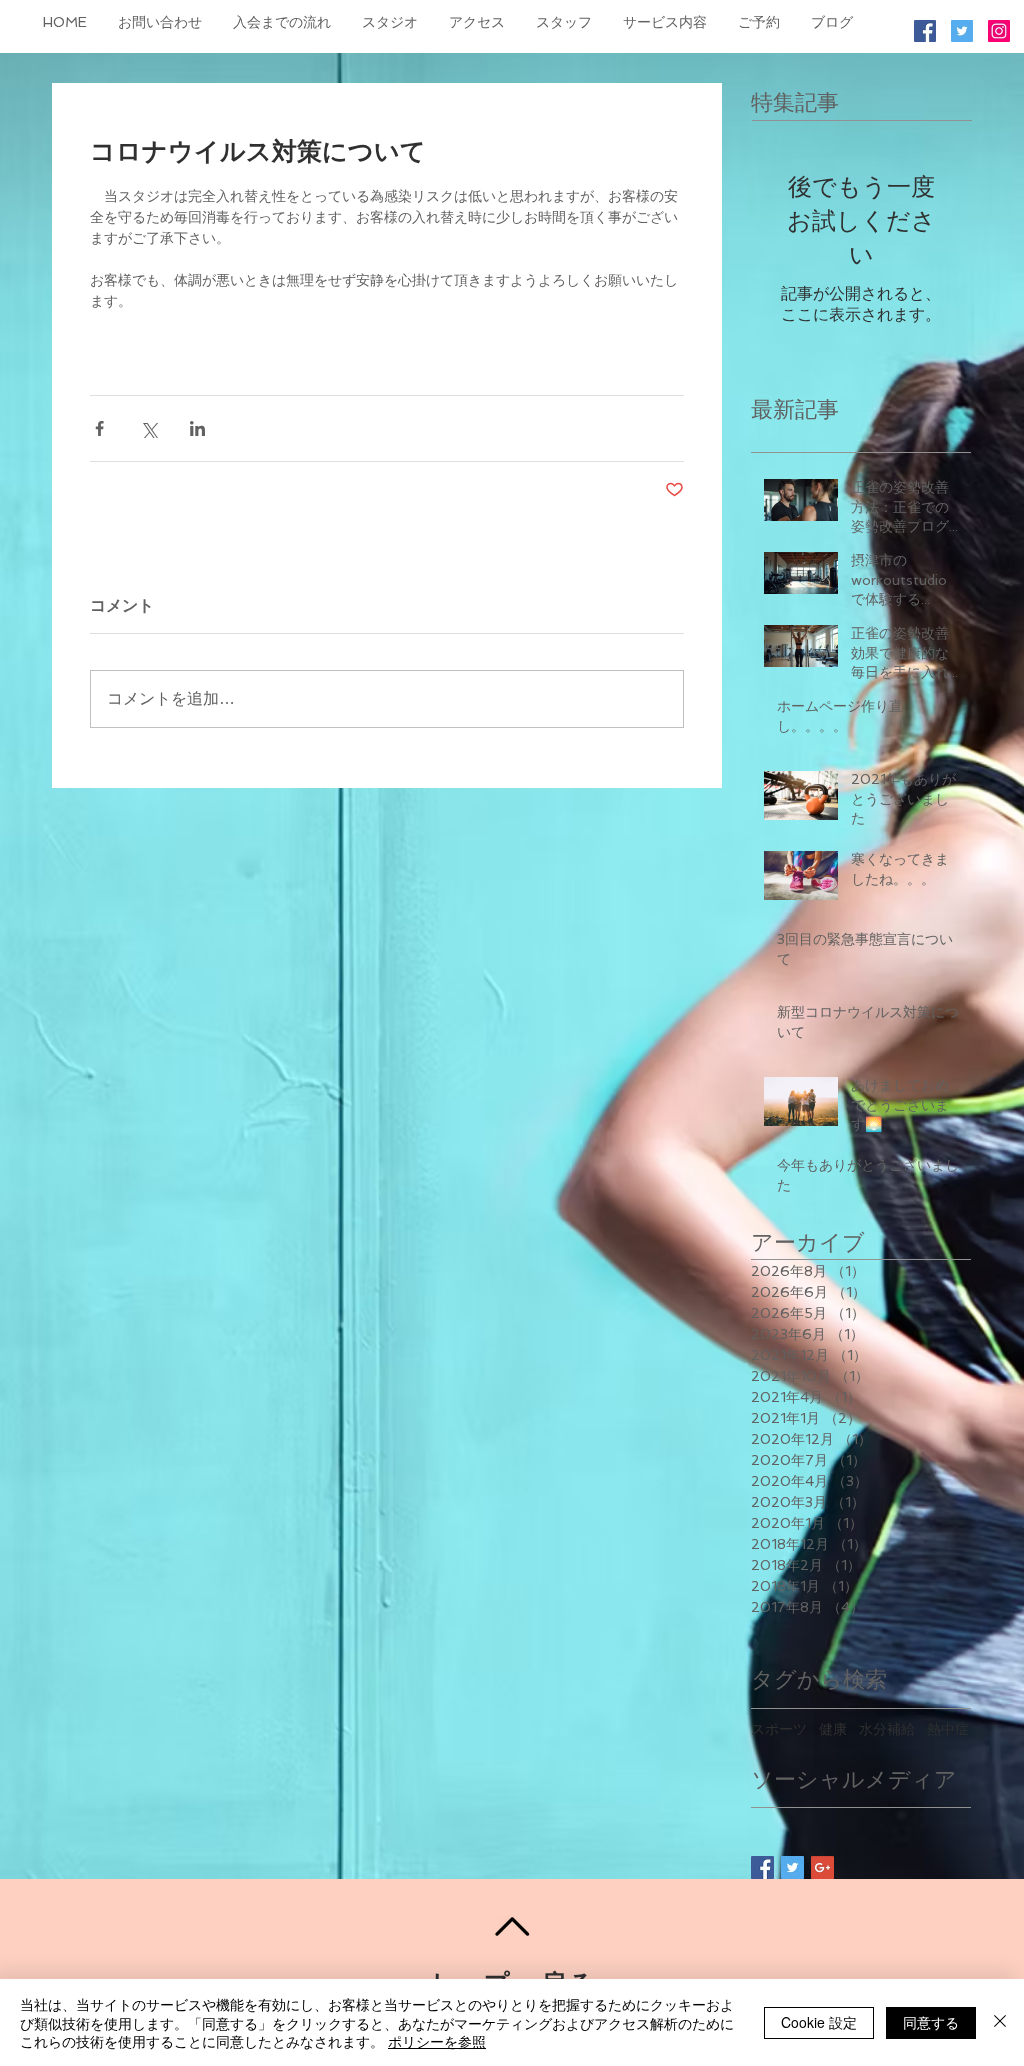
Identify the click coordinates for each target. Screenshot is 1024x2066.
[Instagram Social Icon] (999, 31)
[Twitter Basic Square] (792, 1867)
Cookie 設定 (819, 2022)
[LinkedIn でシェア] (197, 428)
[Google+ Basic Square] (822, 1867)
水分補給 (887, 1729)
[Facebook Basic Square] (762, 1867)
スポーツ (779, 1729)
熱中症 (948, 1729)
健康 (833, 1729)
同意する (931, 2022)
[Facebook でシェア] (99, 428)
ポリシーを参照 (437, 2041)
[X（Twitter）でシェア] (148, 428)
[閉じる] (1000, 2022)
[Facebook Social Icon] (925, 31)
